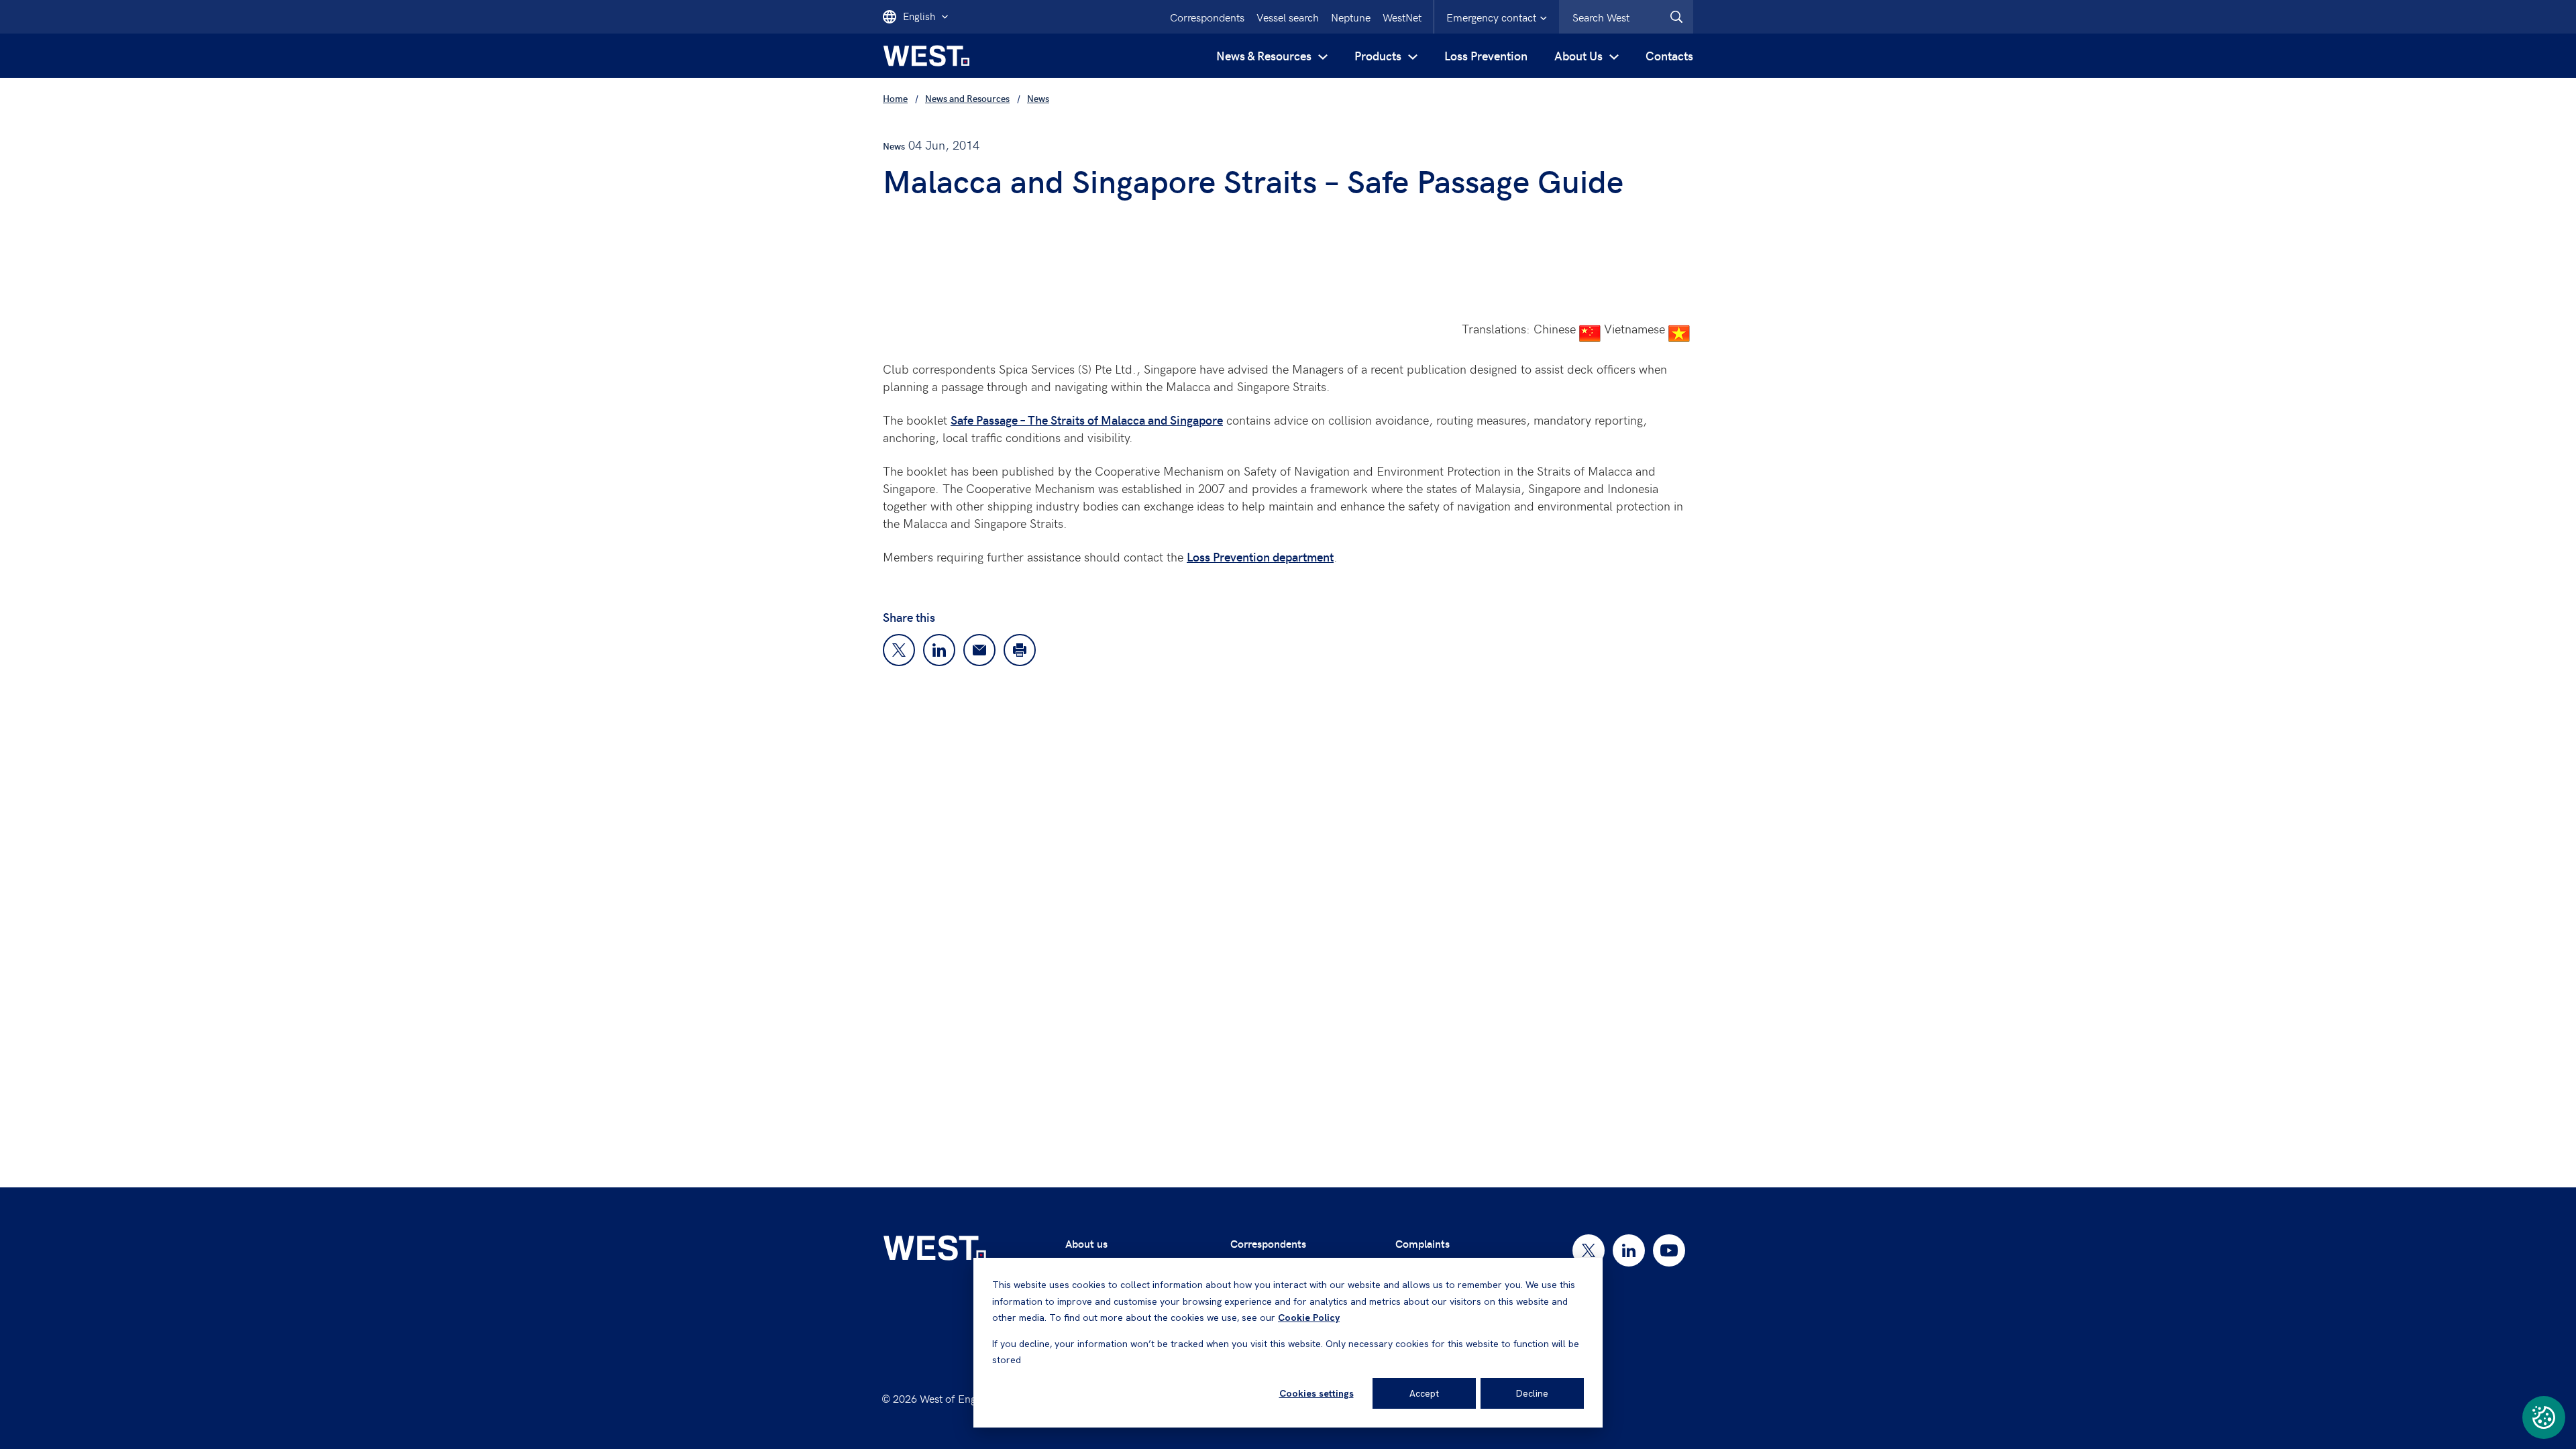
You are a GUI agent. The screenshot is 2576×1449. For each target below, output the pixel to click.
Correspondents (1268, 1243)
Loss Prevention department (1260, 556)
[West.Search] (1676, 17)
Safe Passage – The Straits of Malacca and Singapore (1087, 420)
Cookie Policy (1309, 1318)
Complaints (1423, 1243)
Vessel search (1288, 17)
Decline (1532, 1393)
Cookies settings (1317, 1393)
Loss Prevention (1486, 55)
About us (1086, 1243)
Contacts (1669, 55)
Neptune (1351, 17)
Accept (1424, 1393)
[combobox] (1626, 17)
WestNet (1402, 17)
